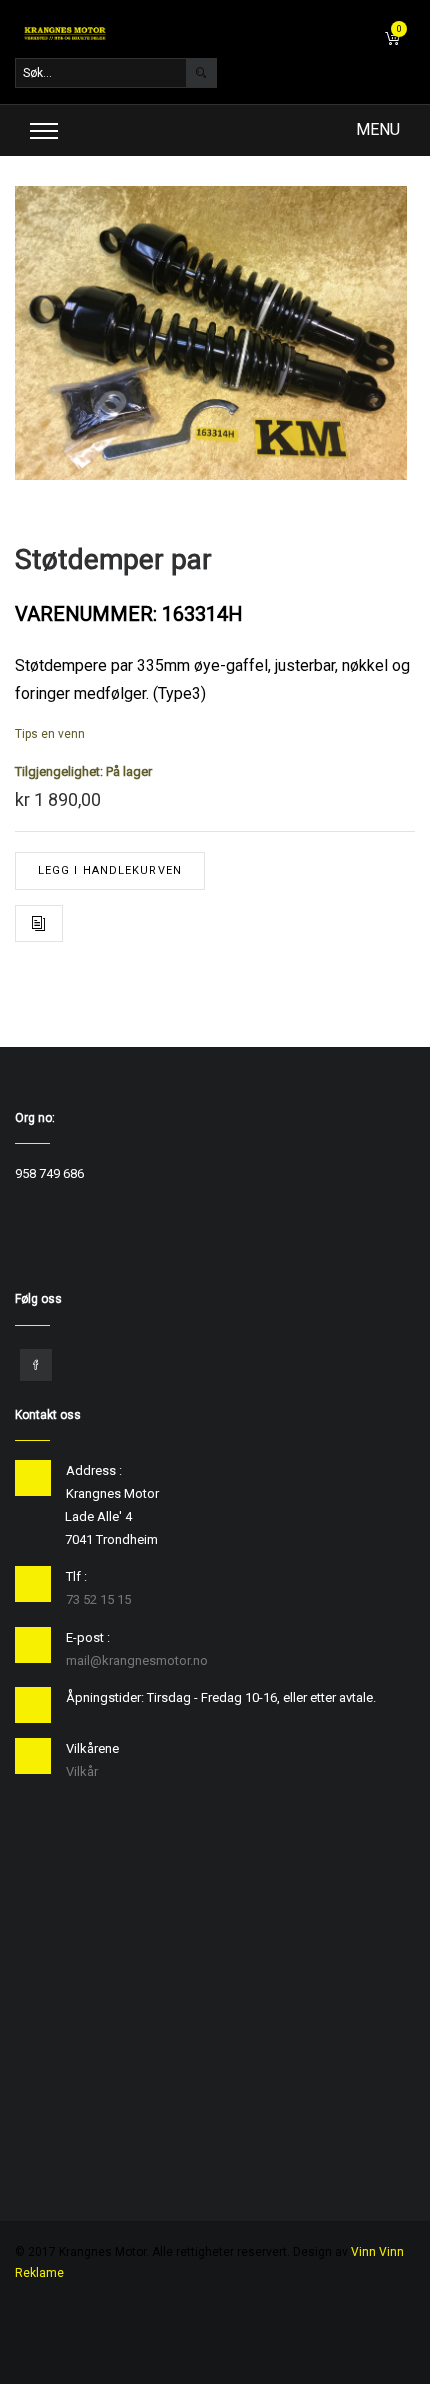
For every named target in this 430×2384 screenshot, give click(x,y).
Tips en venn (50, 734)
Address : (94, 1470)
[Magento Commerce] (65, 33)
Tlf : (76, 1576)
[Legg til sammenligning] (39, 923)
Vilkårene (92, 1748)
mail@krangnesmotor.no (137, 1660)
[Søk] (201, 73)
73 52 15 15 (98, 1599)
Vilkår (82, 1771)
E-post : (88, 1637)
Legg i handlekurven (110, 870)
